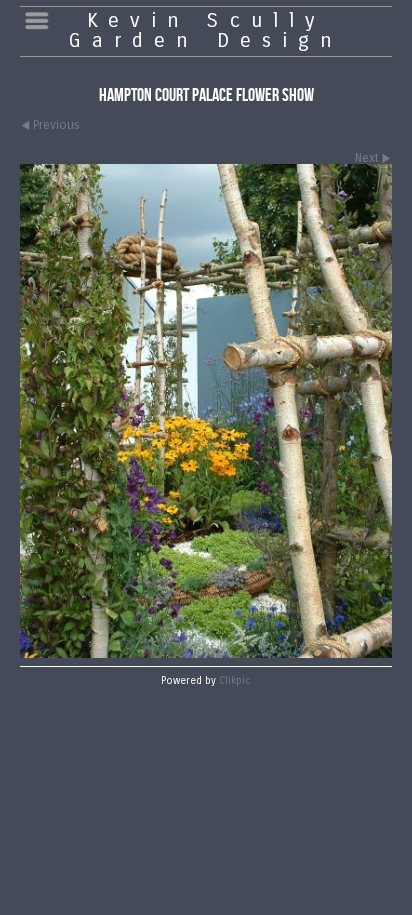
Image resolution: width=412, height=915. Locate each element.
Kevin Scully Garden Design (206, 30)
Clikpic (235, 681)
